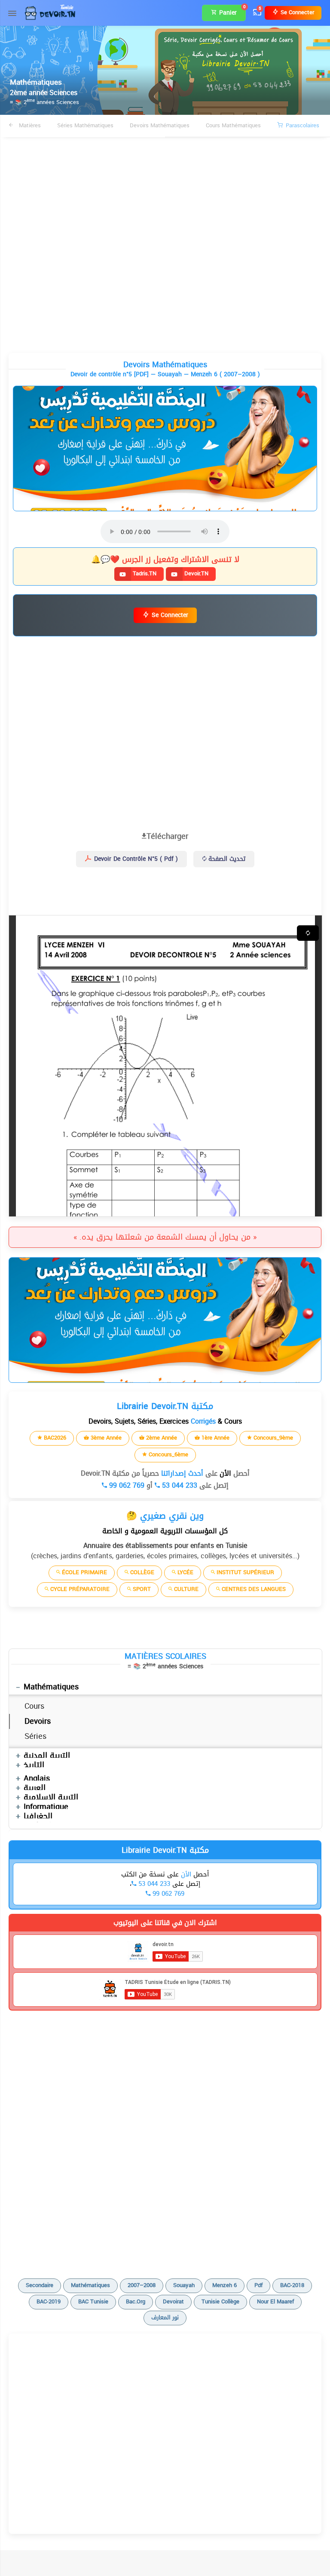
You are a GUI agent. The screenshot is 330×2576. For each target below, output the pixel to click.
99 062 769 (126, 1485)
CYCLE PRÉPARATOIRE (79, 1589)
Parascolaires (302, 125)
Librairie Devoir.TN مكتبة (165, 1850)
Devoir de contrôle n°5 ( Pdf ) (135, 859)
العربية (35, 1788)
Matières (29, 125)
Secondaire (40, 2285)
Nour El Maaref (275, 2301)
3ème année (105, 1438)
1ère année (215, 1438)
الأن (224, 1473)
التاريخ (34, 1765)
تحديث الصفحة (226, 859)
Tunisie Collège (220, 2301)
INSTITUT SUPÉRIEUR (244, 1572)
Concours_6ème (168, 1454)
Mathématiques (51, 1687)
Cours (34, 1706)
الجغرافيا (38, 1816)
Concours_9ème (272, 1438)
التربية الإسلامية (51, 1797)
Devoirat (173, 2301)
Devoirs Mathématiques (160, 125)
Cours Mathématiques (233, 125)
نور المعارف (165, 2317)
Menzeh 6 (225, 2285)
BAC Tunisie (93, 2301)
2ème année (161, 1438)
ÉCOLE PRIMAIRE (84, 1572)
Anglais (37, 1778)
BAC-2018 (292, 2285)
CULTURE (185, 1589)
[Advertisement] (165, 169)
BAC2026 (54, 1438)
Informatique (46, 1807)
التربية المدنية (47, 1756)
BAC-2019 (49, 2301)
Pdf (258, 2285)
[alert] (165, 448)
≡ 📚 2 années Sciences (44, 102)
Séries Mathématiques (85, 125)
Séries (35, 1736)
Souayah (184, 2285)
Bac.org (136, 2301)
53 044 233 (179, 1485)
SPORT (141, 1589)
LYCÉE (185, 1572)
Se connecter (296, 12)
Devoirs (38, 1721)
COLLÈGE (141, 1572)
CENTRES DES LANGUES (253, 1589)
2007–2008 (142, 2285)
